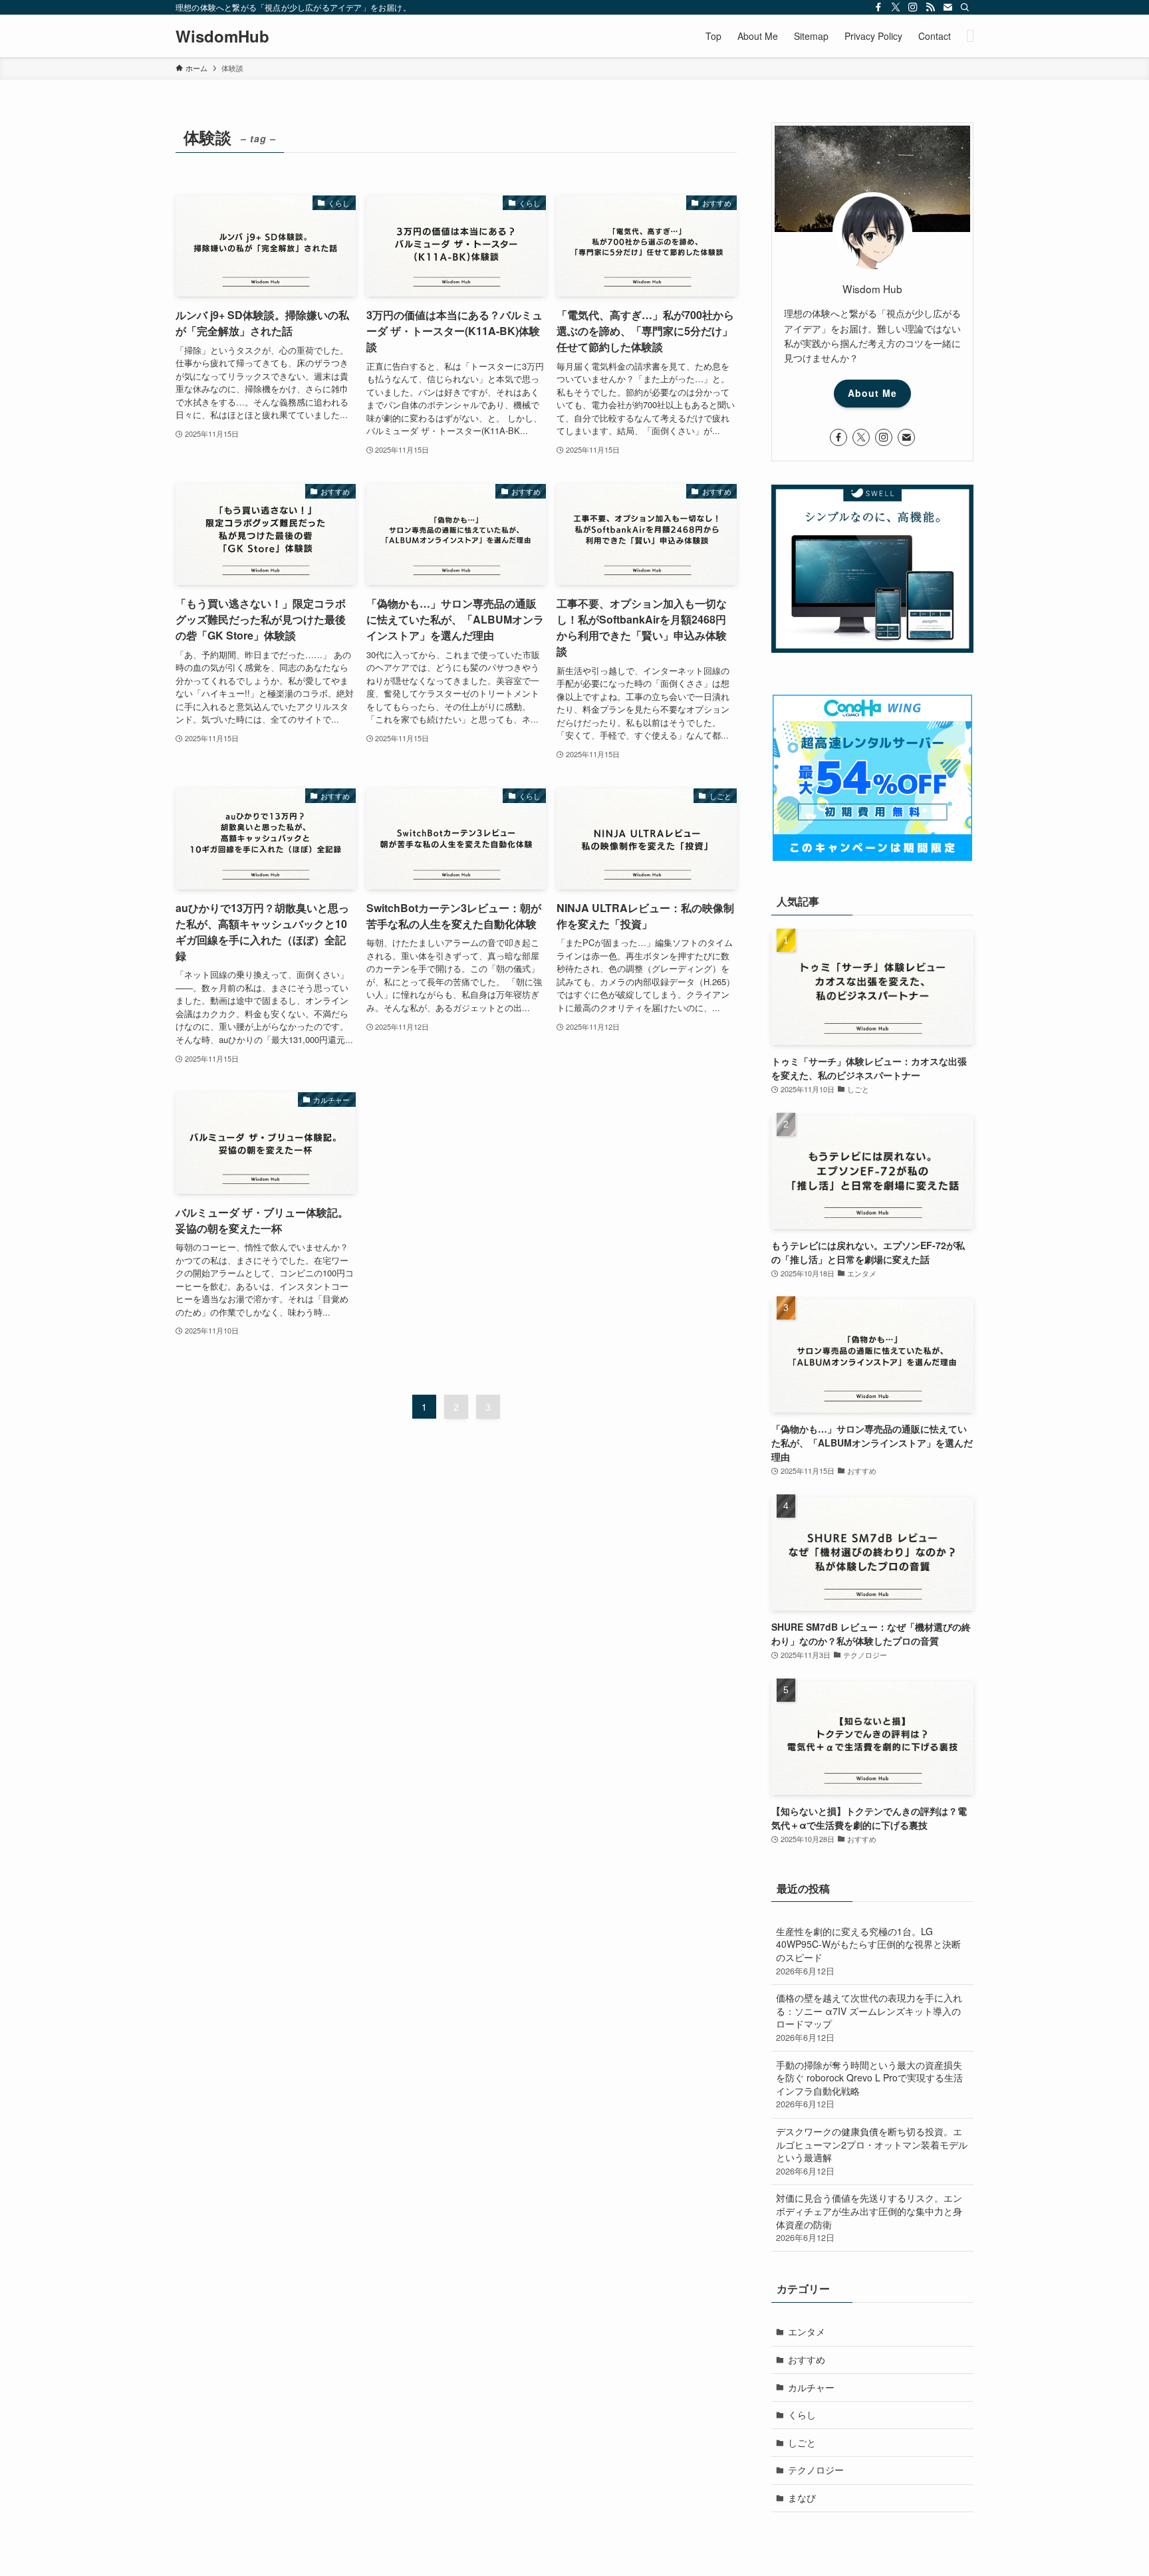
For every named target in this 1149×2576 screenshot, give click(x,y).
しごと (802, 2442)
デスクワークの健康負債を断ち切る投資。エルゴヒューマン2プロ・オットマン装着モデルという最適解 (872, 2151)
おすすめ (807, 2359)
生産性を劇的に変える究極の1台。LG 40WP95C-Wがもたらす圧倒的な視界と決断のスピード (868, 1951)
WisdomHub (222, 36)
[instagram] (913, 7)
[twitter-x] (896, 7)
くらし (802, 2414)
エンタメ (807, 2331)
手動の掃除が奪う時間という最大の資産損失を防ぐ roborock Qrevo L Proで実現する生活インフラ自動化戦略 (869, 2084)
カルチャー (811, 2387)
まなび (802, 2498)
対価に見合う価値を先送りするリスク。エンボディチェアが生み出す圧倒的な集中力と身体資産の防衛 (869, 2217)
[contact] (948, 7)
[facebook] (878, 7)
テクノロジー (816, 2470)
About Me (872, 393)
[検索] (965, 7)
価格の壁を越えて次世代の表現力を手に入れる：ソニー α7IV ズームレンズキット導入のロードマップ (869, 2017)
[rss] (930, 7)
